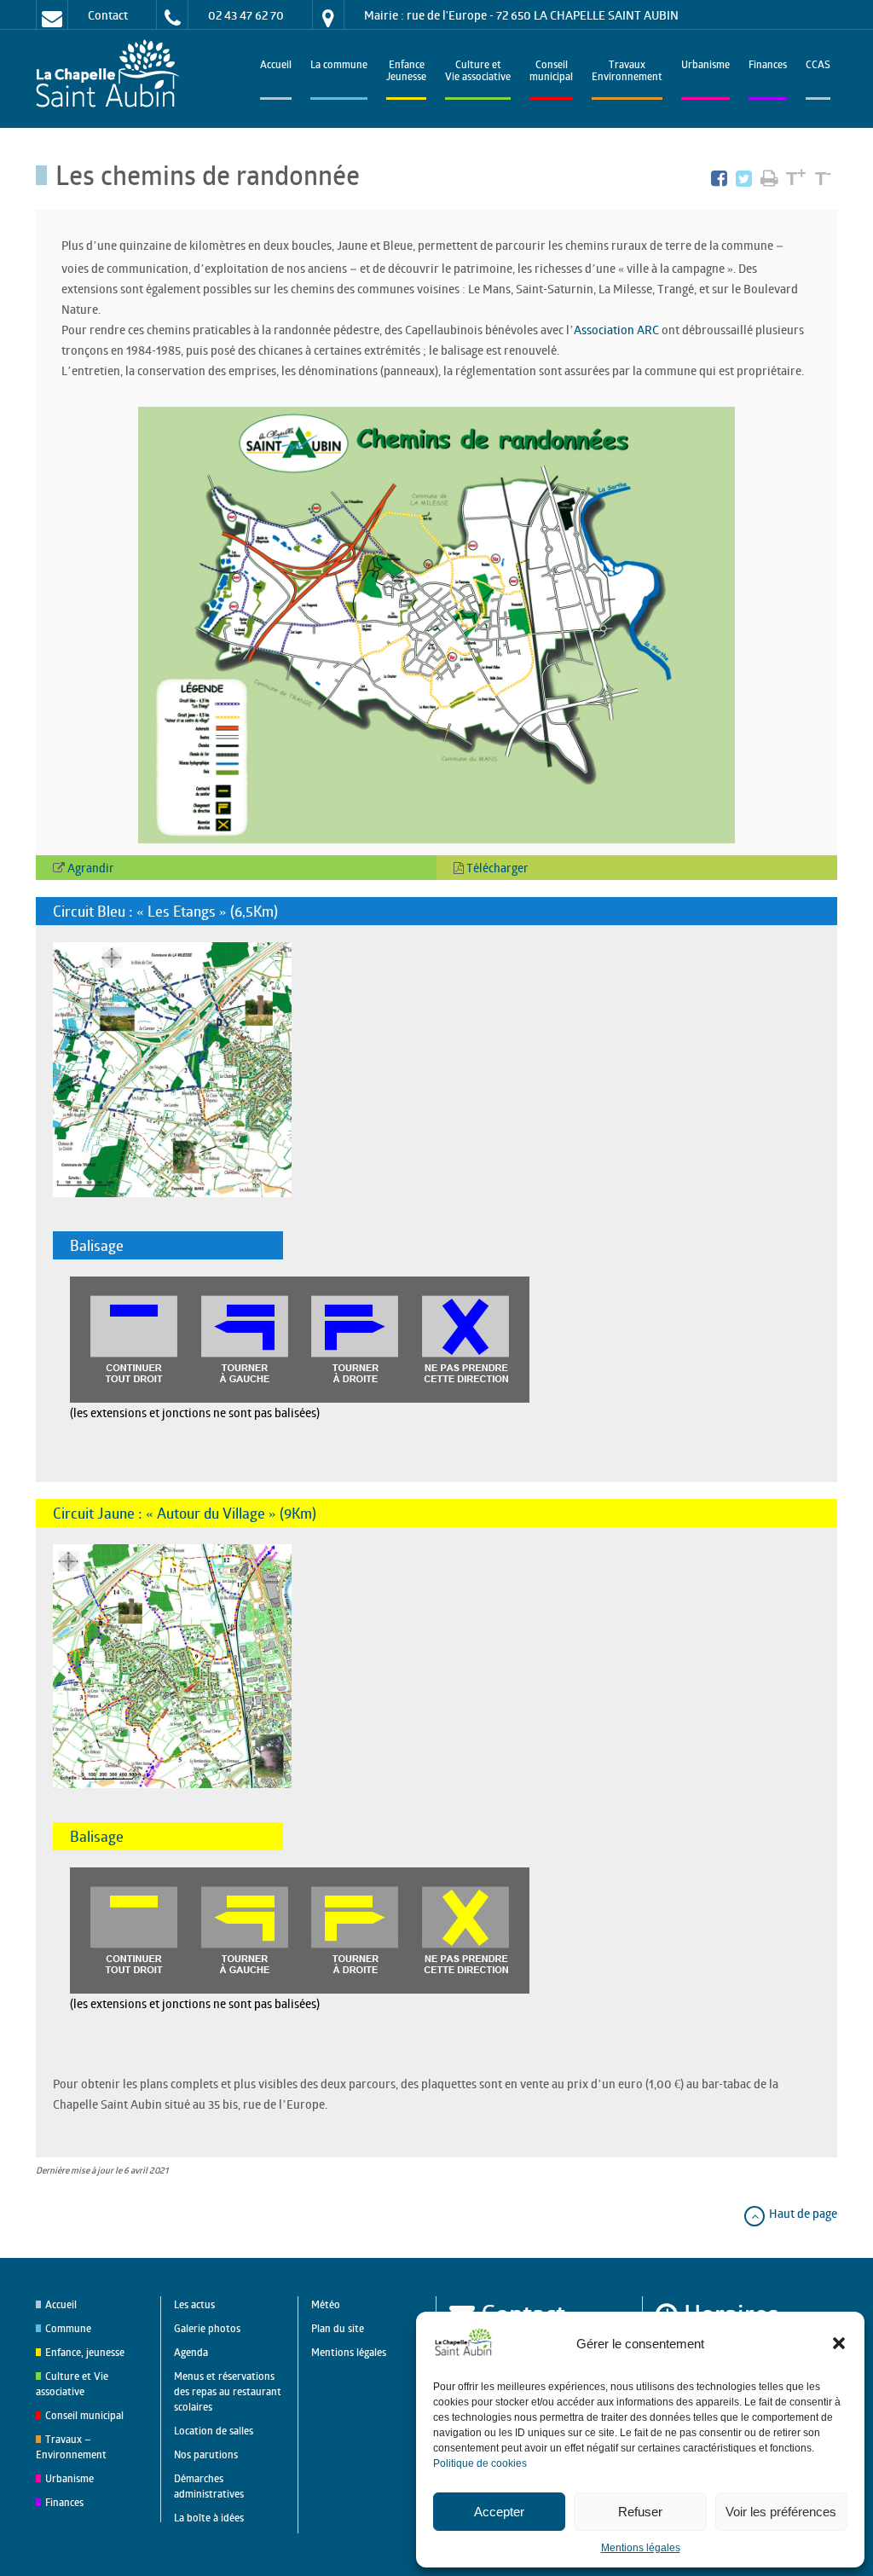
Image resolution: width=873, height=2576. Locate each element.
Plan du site (338, 2328)
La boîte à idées (209, 2518)
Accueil (276, 66)
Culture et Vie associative (478, 72)
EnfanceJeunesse (406, 72)
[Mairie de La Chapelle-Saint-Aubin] (112, 75)
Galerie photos (207, 2328)
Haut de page (802, 2213)
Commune (68, 2328)
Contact (108, 15)
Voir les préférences (781, 2512)
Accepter (499, 2512)
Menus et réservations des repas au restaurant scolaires (228, 2391)
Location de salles (214, 2431)
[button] (839, 2343)
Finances (768, 66)
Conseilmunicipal (551, 72)
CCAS (818, 66)
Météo (326, 2304)
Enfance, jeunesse (85, 2352)
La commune (339, 66)
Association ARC (616, 330)
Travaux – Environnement (71, 2447)
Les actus (194, 2304)
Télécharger (496, 868)
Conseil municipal (84, 2415)
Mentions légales (641, 2548)
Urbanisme (705, 66)
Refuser (640, 2512)
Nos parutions (206, 2454)
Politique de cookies (480, 2463)
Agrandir (90, 868)
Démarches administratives (209, 2486)
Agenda (191, 2352)
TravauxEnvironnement (627, 72)
